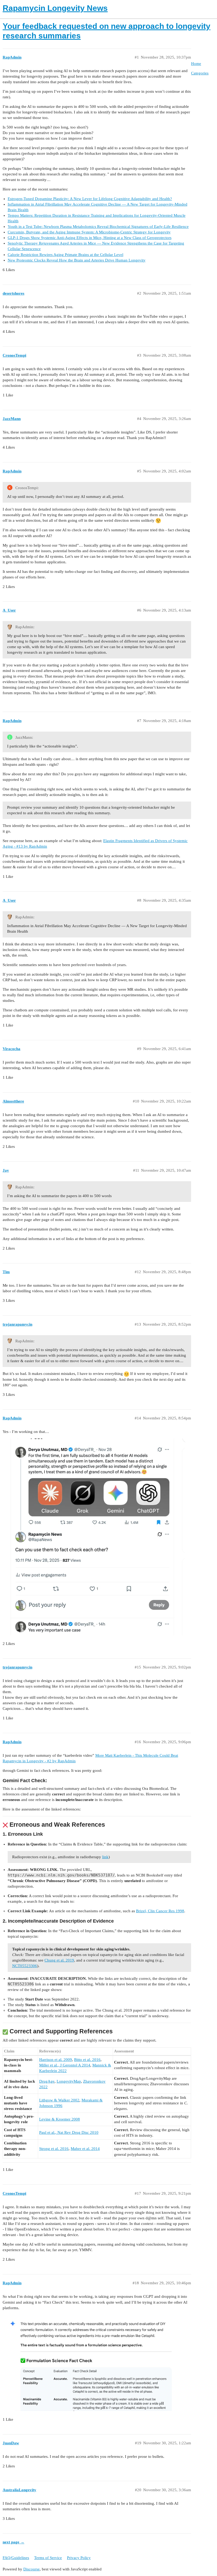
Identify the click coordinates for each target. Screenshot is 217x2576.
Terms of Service (48, 2558)
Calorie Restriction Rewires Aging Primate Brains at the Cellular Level (65, 255)
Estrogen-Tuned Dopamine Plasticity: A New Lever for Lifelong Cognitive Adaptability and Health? (90, 199)
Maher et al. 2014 (85, 2149)
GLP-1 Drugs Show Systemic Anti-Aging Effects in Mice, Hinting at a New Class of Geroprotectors (90, 238)
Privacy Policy (79, 2558)
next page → (13, 2542)
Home (196, 64)
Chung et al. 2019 (59, 1960)
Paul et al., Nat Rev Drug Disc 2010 (69, 2132)
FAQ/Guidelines (16, 2558)
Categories (200, 73)
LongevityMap (69, 2081)
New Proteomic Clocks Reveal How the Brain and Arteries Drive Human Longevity (77, 260)
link (105, 1857)
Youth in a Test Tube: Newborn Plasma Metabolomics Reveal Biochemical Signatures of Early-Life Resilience (98, 227)
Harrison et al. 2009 (56, 2060)
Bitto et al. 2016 (87, 2060)
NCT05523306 (25, 1966)
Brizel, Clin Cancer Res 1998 (160, 1911)
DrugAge (47, 2081)
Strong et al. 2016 (54, 2149)
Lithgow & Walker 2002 (59, 2100)
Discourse (31, 2569)
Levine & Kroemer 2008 (60, 2119)
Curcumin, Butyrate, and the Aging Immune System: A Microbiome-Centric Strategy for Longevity (89, 232)
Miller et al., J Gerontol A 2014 (65, 2065)
